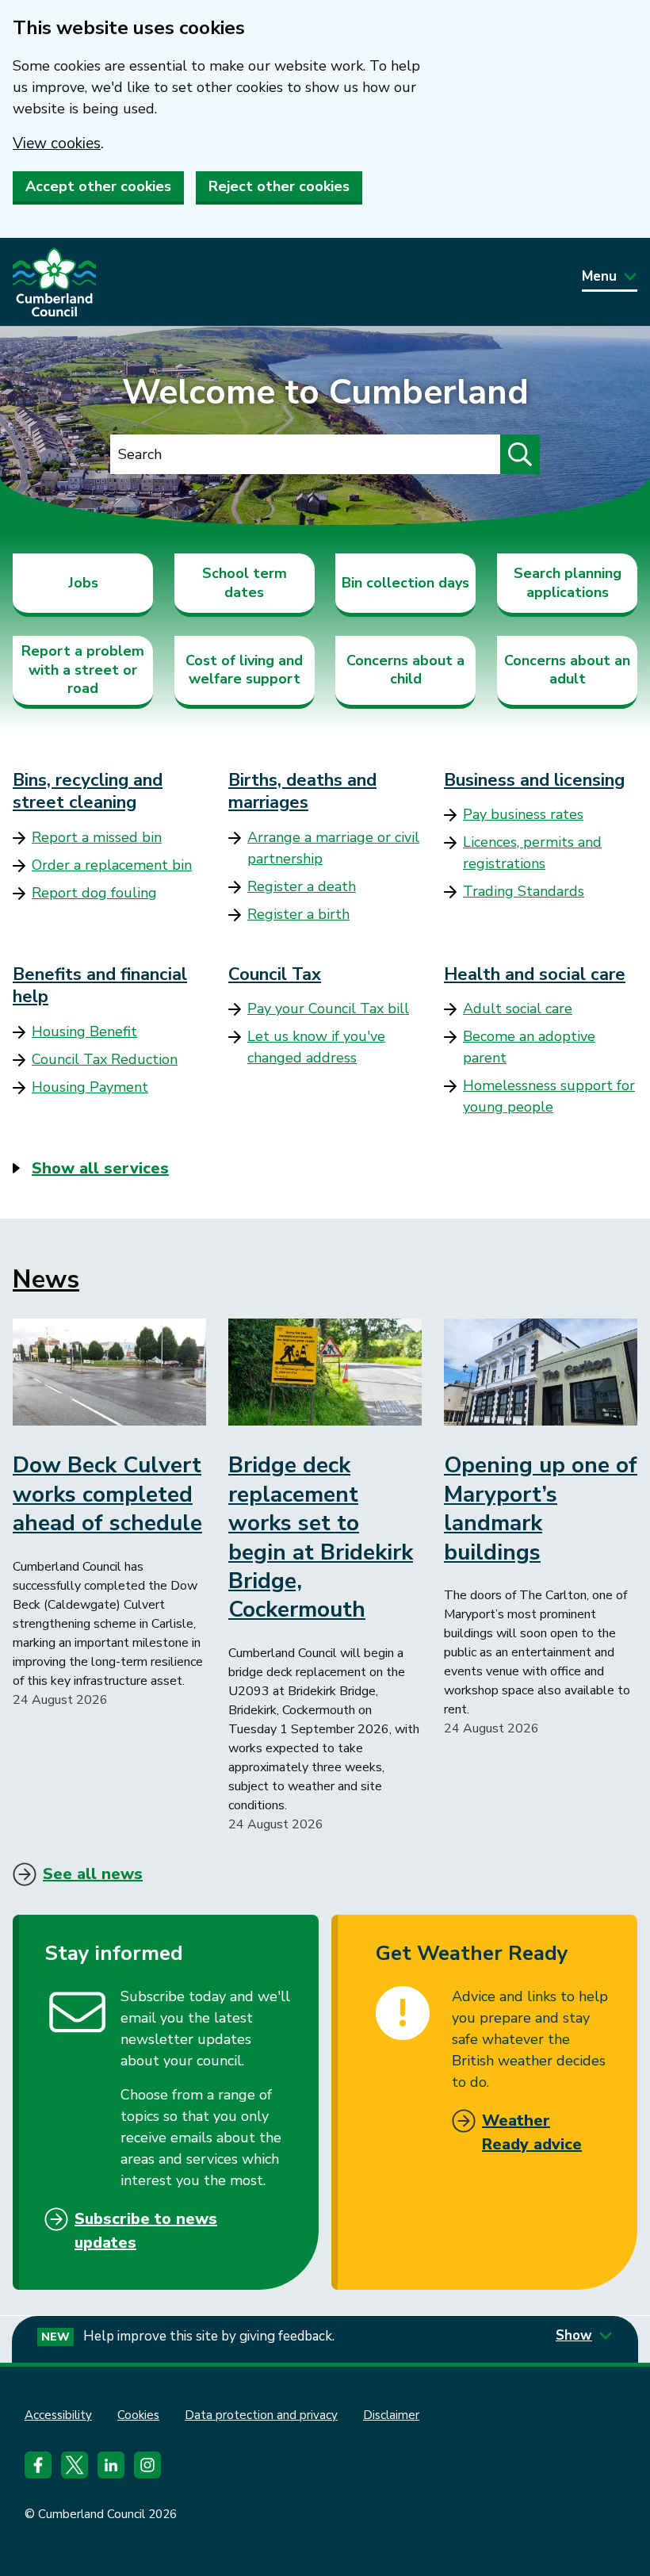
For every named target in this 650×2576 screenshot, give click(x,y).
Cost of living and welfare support (244, 670)
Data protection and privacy (261, 2415)
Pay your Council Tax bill (328, 1009)
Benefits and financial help (100, 986)
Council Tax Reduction (105, 1059)
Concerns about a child (405, 670)
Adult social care (518, 1009)
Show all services (100, 1168)
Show (574, 2335)
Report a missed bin (97, 837)
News (46, 1279)
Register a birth (298, 914)
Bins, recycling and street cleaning (88, 792)
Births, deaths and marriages (302, 792)
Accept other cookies (98, 186)
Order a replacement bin (112, 865)
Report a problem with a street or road (83, 670)
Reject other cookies (279, 186)
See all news (93, 1874)
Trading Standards (524, 891)
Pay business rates (523, 814)
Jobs (83, 583)
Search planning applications (568, 582)
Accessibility (58, 2415)
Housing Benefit (84, 1032)
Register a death (302, 886)
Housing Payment (90, 1087)
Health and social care (535, 974)
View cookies (57, 144)
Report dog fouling (94, 893)
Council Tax (275, 974)
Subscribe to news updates (146, 2231)
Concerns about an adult (567, 670)
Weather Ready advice (532, 2132)
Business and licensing (534, 780)
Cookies (138, 2415)
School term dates (245, 582)
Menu (599, 276)
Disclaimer (391, 2415)
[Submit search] (520, 454)
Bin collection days (405, 583)
